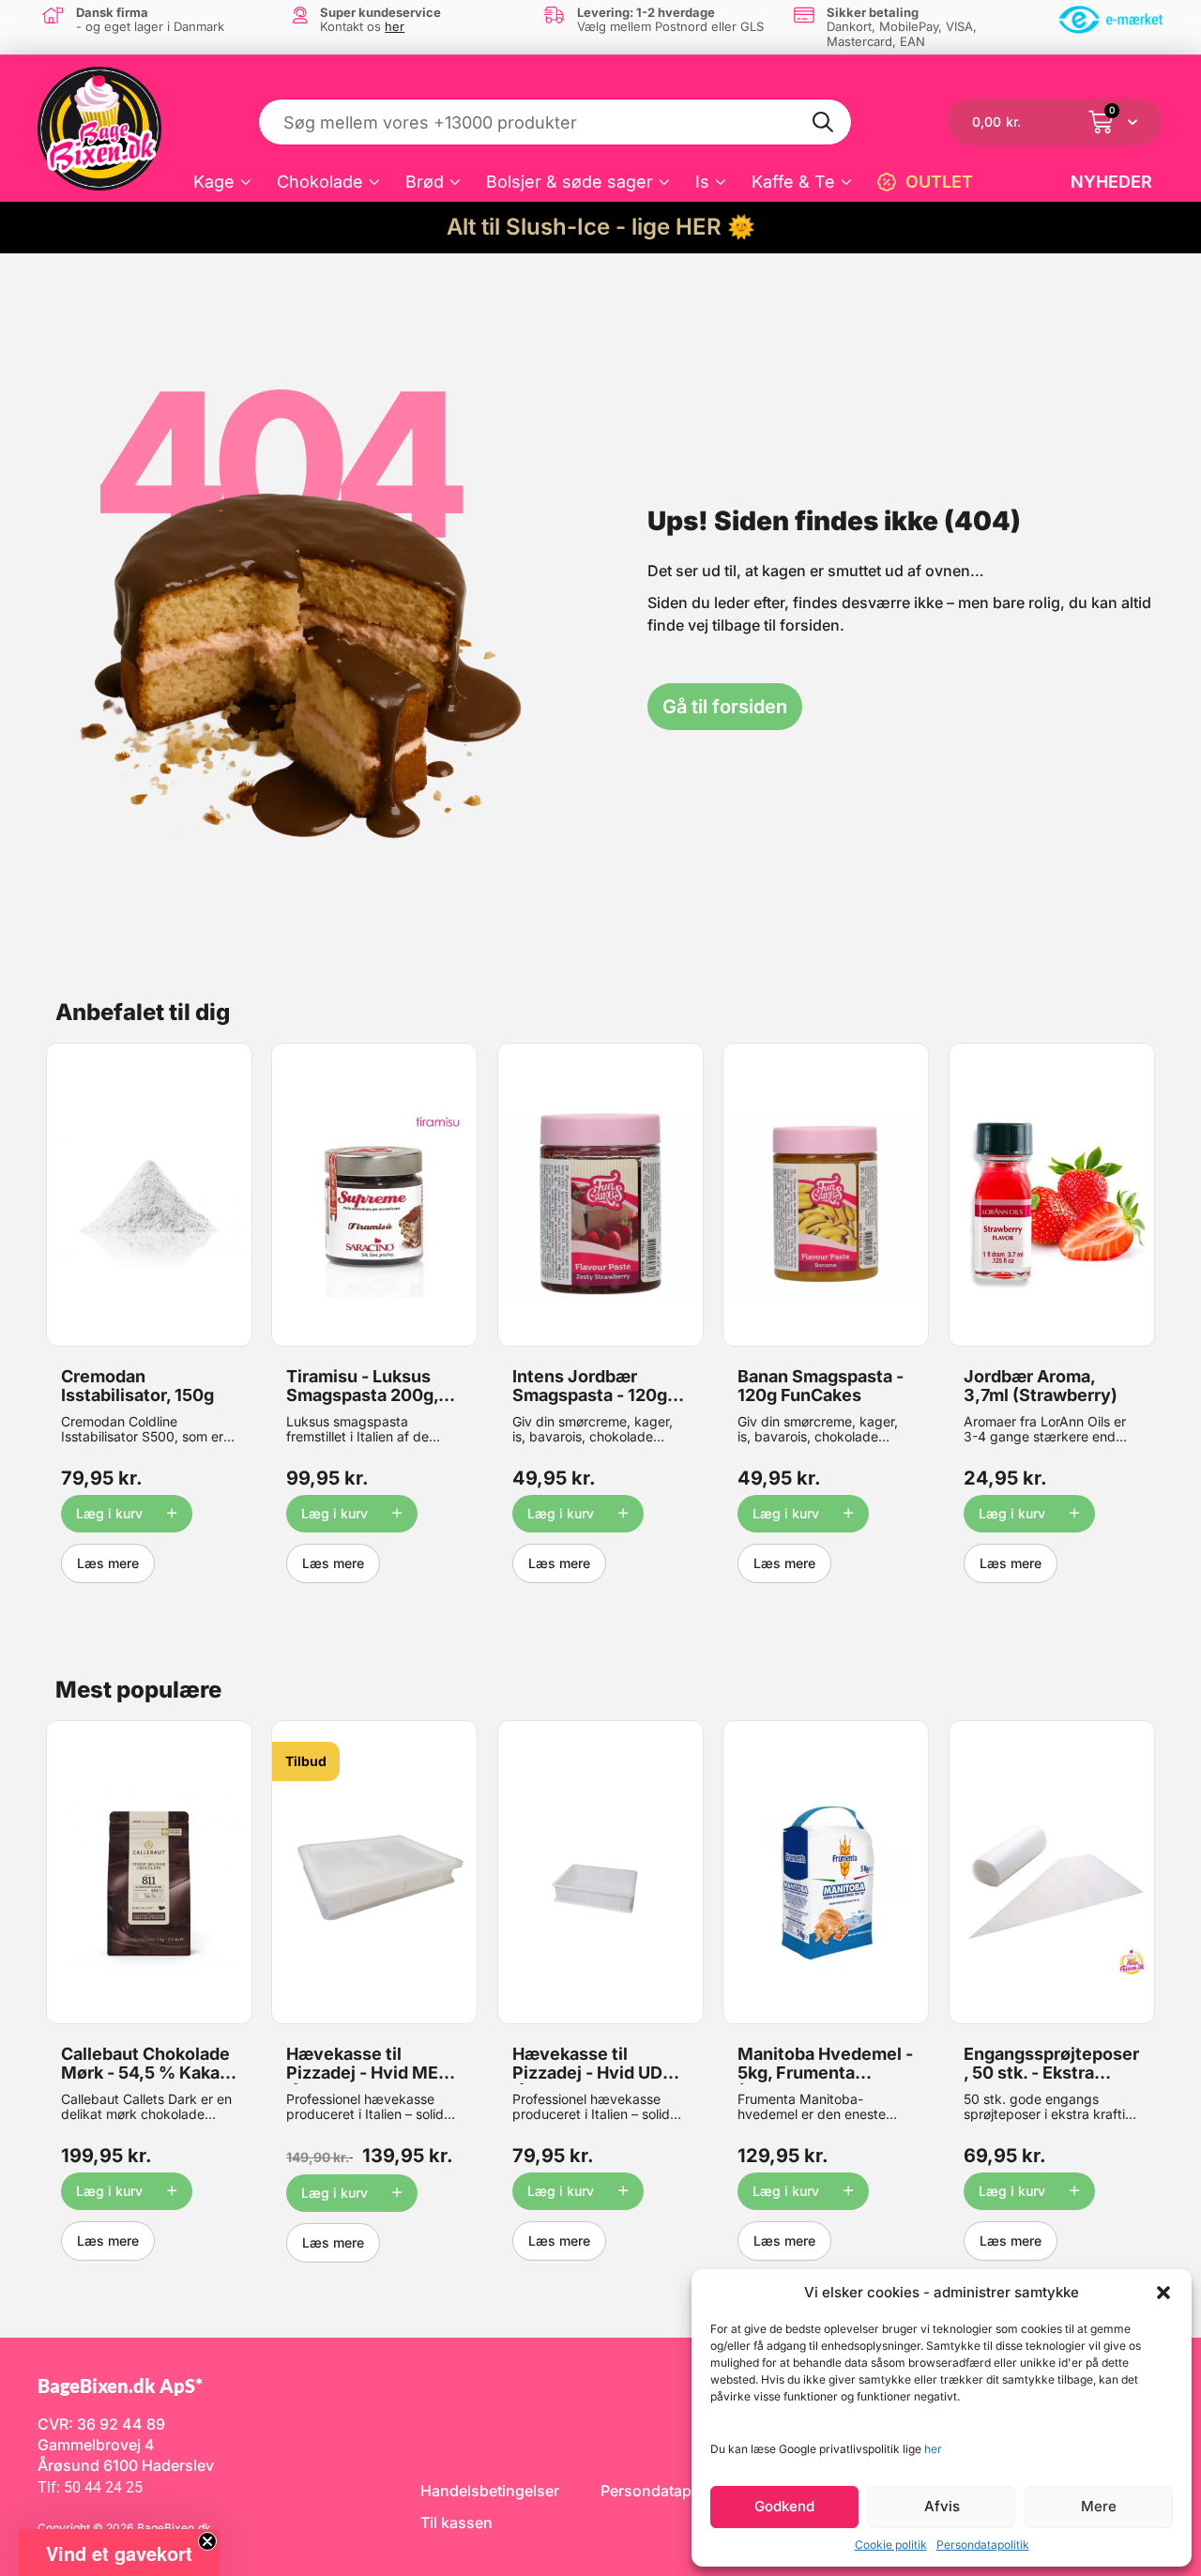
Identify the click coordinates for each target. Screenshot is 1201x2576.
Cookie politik (891, 2545)
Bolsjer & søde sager (570, 182)
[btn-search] (824, 122)
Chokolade (320, 182)
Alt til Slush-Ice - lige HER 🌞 (601, 227)
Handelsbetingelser (490, 2491)
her (933, 2449)
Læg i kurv (109, 1513)
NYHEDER (1111, 182)
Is (702, 182)
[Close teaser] (207, 2541)
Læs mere (108, 1563)
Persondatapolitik (983, 2545)
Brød (425, 182)
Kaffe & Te (793, 182)
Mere (1099, 2506)
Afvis (942, 2506)
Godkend (784, 2506)
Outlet (939, 182)
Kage (214, 182)
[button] (1163, 2293)
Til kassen (456, 2523)
